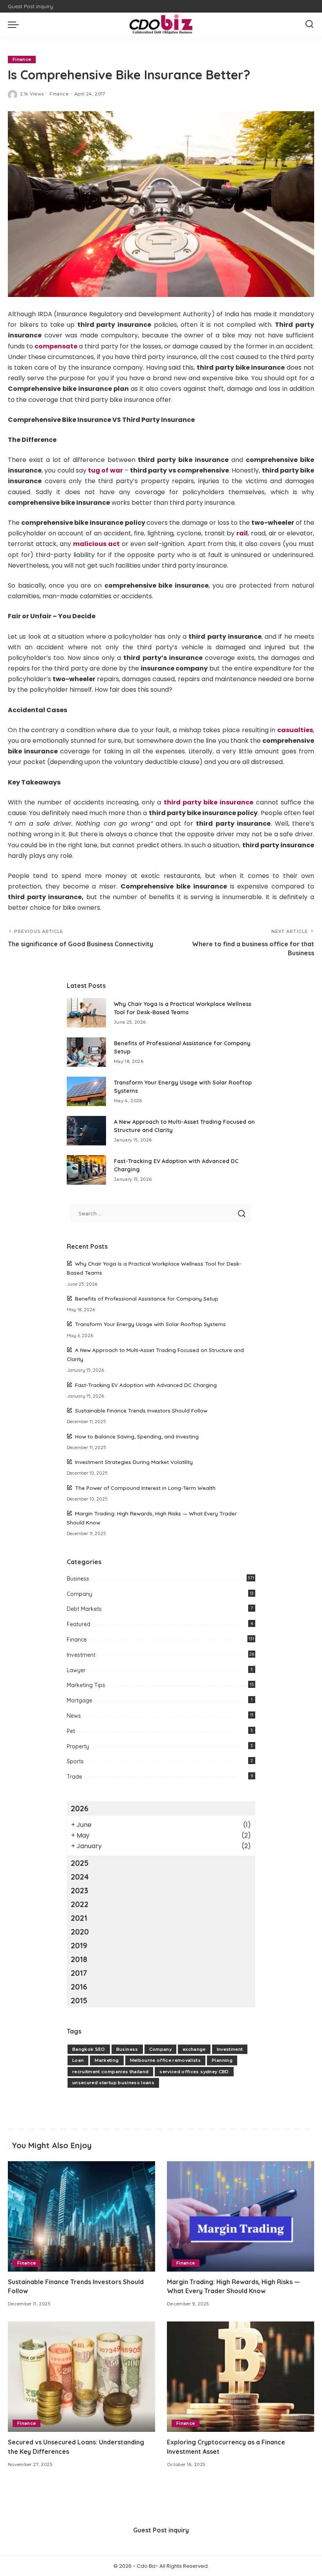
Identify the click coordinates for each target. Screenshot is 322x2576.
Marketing (107, 2060)
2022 (80, 1904)
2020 (80, 1932)
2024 (80, 1877)
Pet (71, 1731)
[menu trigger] (15, 24)
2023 (80, 1890)
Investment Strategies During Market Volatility (134, 1462)
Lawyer (76, 1670)
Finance (22, 59)
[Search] (309, 24)
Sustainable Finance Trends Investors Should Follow (141, 1410)
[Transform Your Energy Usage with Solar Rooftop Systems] (86, 1091)
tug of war (105, 470)
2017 (79, 1973)
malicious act (96, 544)
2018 (79, 1959)
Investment (81, 1655)
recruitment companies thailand (110, 2072)
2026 (80, 1808)
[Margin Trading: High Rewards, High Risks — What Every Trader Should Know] (241, 2216)
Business (78, 1579)
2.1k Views (32, 94)
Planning (222, 2060)
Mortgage (80, 1700)
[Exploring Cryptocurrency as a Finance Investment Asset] (241, 2377)
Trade (74, 1777)
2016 (79, 1987)
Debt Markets (84, 1609)
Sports (75, 1761)
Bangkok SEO (89, 2049)
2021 (79, 1918)
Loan (78, 2060)
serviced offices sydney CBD (194, 2072)
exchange (194, 2049)
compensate (56, 346)
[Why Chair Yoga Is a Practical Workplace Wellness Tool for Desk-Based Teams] (86, 1013)
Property (78, 1746)
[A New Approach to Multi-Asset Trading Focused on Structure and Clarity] (86, 1131)
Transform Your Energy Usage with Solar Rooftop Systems (150, 1324)
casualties (295, 730)
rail (242, 533)
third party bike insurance (209, 802)
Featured (79, 1624)
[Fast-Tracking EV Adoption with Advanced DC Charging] (86, 1170)
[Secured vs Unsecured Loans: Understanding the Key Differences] (81, 2377)
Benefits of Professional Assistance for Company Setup (147, 1298)
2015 (79, 2000)
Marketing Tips (86, 1685)
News (74, 1716)
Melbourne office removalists (166, 2060)
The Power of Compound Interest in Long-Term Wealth (145, 1488)
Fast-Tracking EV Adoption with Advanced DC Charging (146, 1385)
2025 (80, 1863)
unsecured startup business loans (113, 2083)
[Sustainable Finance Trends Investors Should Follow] (81, 2216)
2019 (79, 1945)
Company (80, 1594)
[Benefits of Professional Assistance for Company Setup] (86, 1052)
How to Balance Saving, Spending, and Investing (137, 1436)
